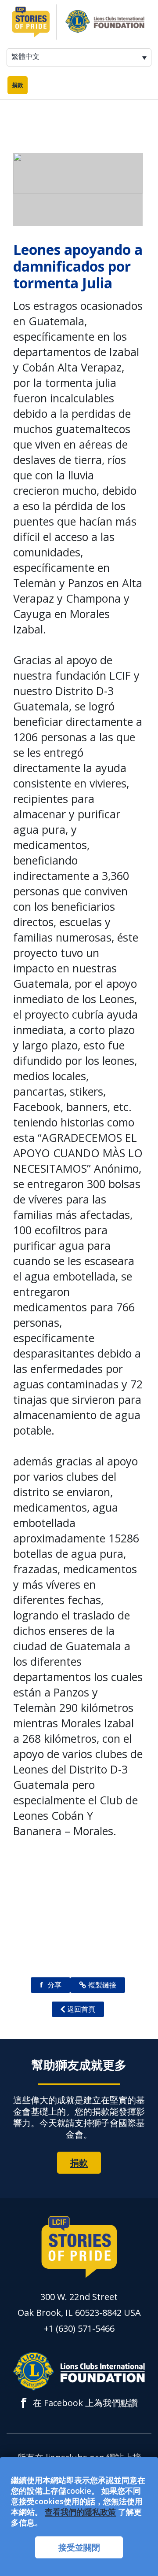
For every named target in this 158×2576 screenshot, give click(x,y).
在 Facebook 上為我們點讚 (79, 2403)
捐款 (18, 85)
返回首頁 (81, 2009)
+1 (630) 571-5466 (79, 2328)
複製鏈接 (102, 1985)
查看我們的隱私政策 (80, 2512)
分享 (50, 1985)
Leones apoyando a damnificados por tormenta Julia (78, 266)
